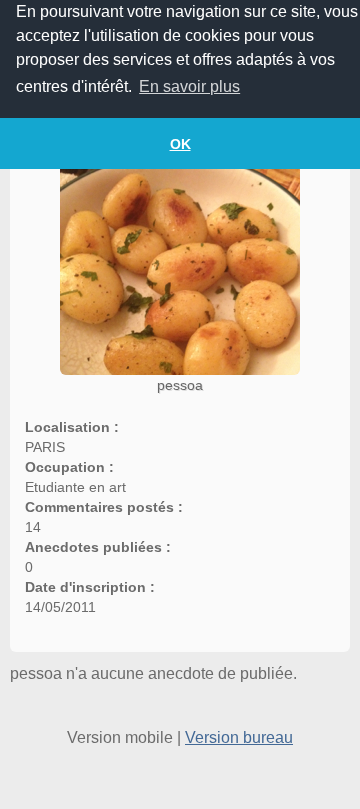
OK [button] (180, 144)
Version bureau (239, 737)
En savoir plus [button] (189, 86)
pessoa (180, 385)
